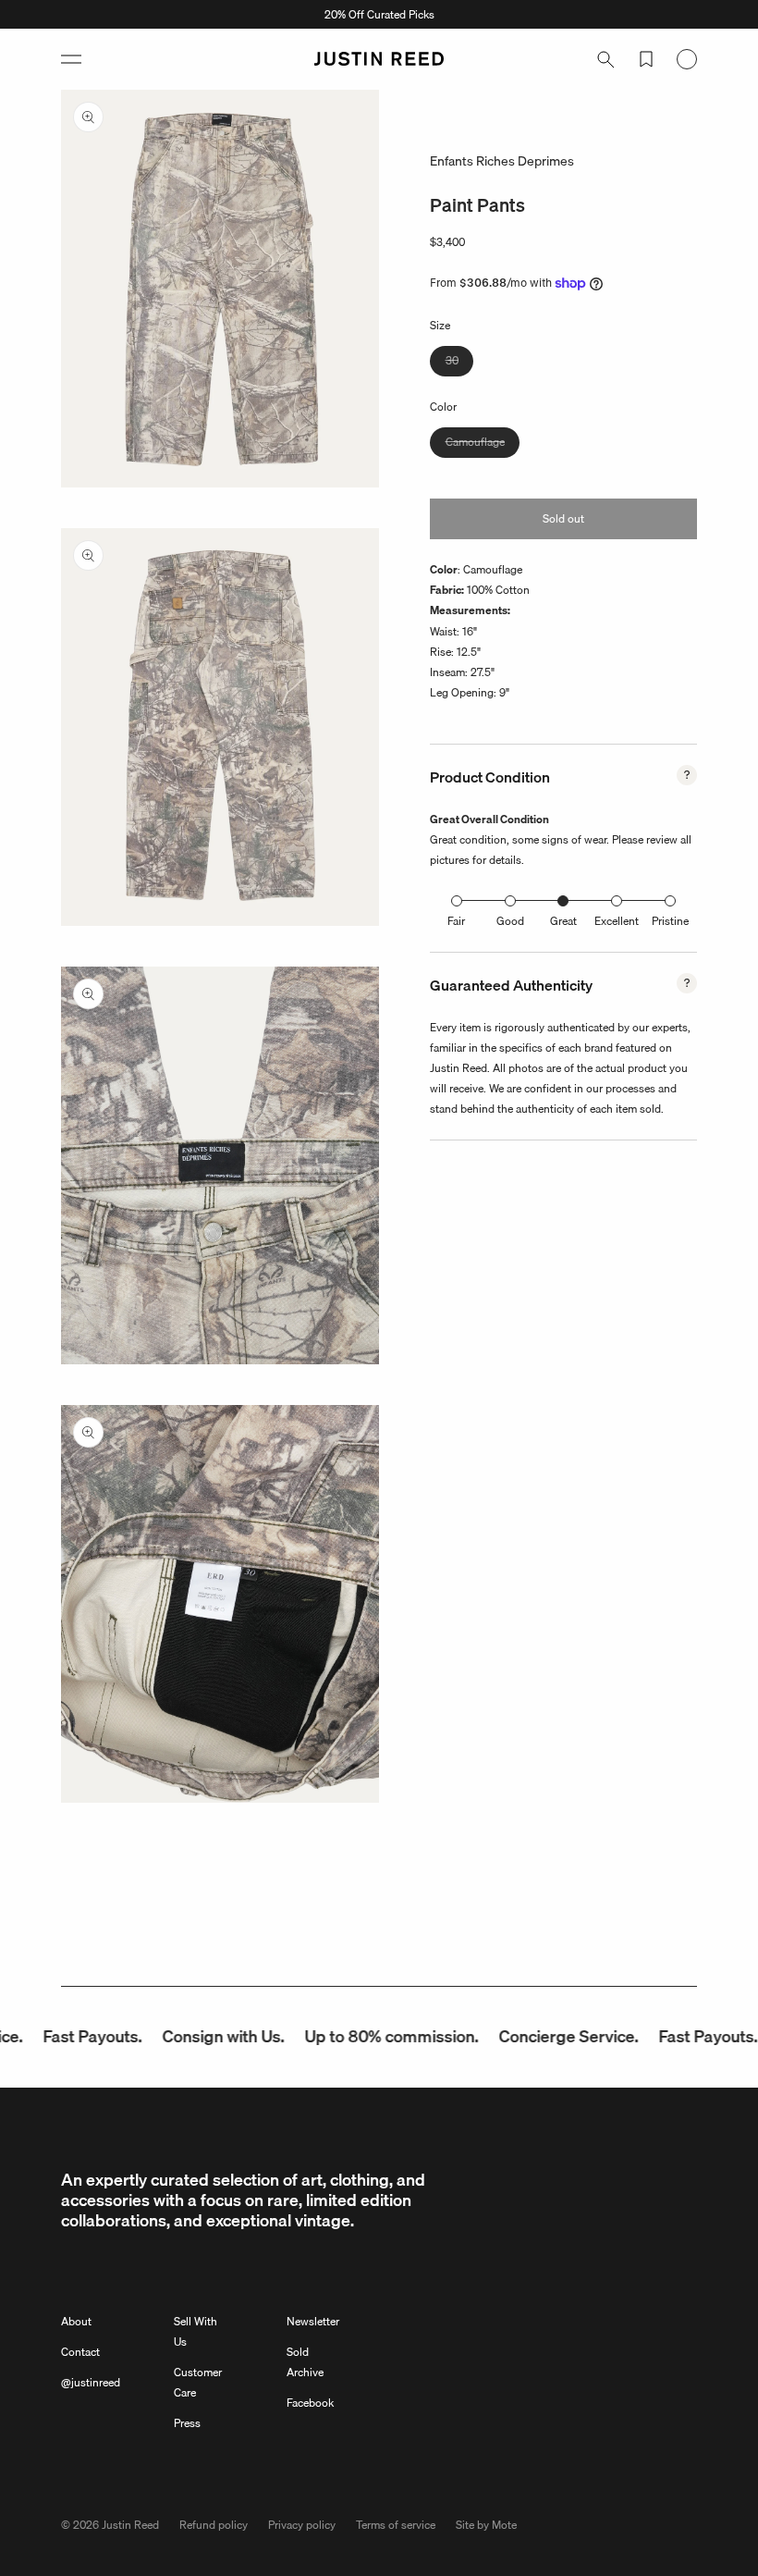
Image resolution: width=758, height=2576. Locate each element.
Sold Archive (305, 2362)
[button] (71, 59)
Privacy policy (302, 2525)
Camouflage (483, 445)
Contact (80, 2352)
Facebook (310, 2403)
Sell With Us (196, 2331)
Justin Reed (130, 2525)
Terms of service (396, 2525)
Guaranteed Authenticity (511, 985)
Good (510, 921)
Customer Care (198, 2382)
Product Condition (490, 777)
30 (459, 364)
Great (563, 921)
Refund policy (214, 2525)
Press (187, 2423)
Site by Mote (486, 2525)
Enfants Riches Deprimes (502, 161)
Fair (456, 921)
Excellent (617, 921)
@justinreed (91, 2382)
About (76, 2321)
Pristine (670, 921)
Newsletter (313, 2321)
